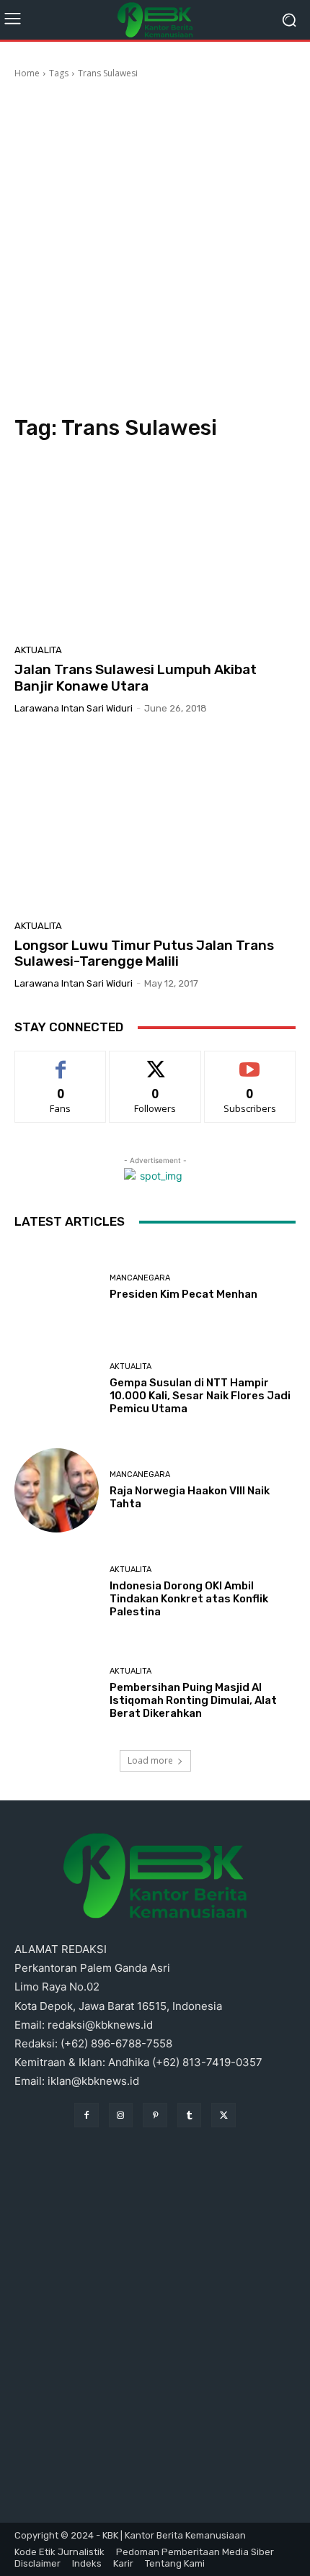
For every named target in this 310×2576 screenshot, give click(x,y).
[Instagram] (121, 2115)
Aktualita (38, 650)
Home (27, 73)
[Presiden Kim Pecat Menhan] (57, 1287)
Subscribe (250, 1062)
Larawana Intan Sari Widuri (74, 708)
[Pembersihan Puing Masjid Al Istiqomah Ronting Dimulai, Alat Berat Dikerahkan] (57, 1693)
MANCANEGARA (140, 1278)
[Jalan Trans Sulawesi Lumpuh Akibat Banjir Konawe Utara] (155, 547)
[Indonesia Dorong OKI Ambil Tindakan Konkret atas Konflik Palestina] (57, 1592)
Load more (150, 1760)
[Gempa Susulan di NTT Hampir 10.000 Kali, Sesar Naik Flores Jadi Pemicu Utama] (57, 1389)
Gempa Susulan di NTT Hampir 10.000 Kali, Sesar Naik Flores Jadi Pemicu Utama (200, 1396)
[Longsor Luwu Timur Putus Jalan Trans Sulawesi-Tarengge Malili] (155, 822)
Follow (155, 1062)
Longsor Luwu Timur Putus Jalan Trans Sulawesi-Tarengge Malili (144, 953)
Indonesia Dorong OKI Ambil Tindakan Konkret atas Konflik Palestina (189, 1599)
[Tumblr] (190, 2115)
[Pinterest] (155, 2115)
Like (61, 1062)
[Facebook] (87, 2115)
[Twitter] (223, 2115)
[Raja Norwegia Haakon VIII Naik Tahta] (57, 1490)
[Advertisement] (155, 249)
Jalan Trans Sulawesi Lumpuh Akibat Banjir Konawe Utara (136, 678)
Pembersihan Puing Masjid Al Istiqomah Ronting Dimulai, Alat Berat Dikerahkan (193, 1700)
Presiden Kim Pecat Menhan (183, 1294)
